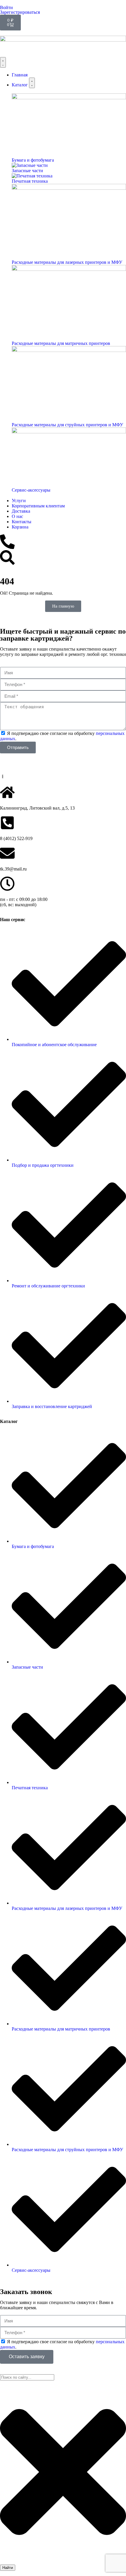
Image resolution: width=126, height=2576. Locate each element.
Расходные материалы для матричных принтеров (61, 343)
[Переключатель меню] (3, 62)
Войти (6, 7)
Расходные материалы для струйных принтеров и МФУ (67, 425)
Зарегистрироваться (20, 12)
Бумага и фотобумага (33, 160)
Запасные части (27, 171)
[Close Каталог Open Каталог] (32, 83)
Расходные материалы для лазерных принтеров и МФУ (67, 262)
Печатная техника (30, 181)
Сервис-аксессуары (31, 490)
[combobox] (27, 2377)
